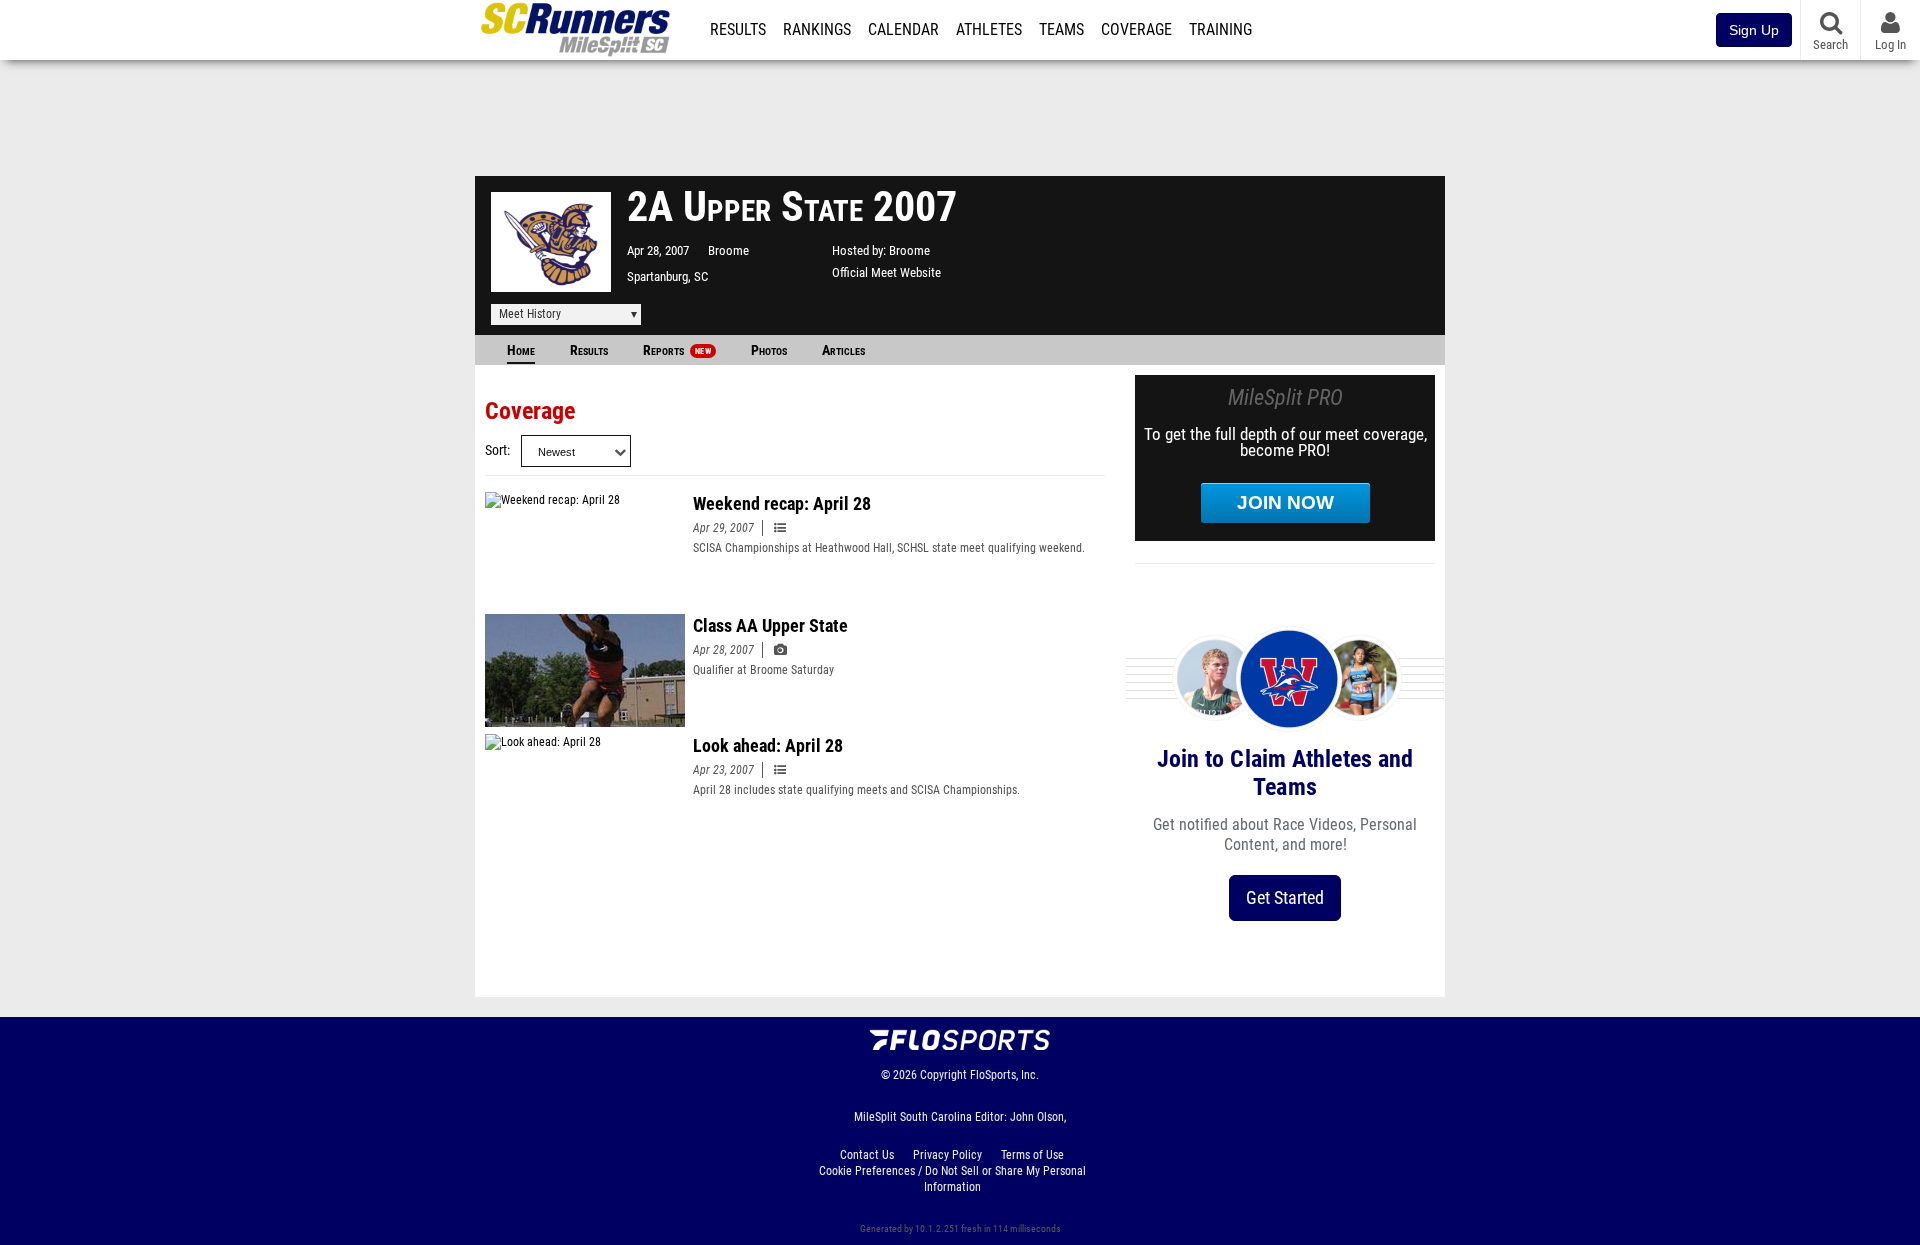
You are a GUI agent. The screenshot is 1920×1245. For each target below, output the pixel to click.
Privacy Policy (947, 1155)
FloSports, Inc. (1004, 1075)
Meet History (530, 314)
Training (1220, 30)
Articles (843, 350)
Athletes (989, 30)
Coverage (1136, 30)
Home (521, 350)
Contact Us (867, 1155)
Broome (728, 250)
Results (738, 30)
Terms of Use (1032, 1155)
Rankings (817, 30)
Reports (677, 350)
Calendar (903, 30)
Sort (496, 450)
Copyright (943, 1075)
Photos (769, 350)
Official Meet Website (886, 272)
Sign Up (1754, 30)
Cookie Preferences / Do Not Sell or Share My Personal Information (952, 1179)
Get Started (1285, 897)
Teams (1061, 30)
